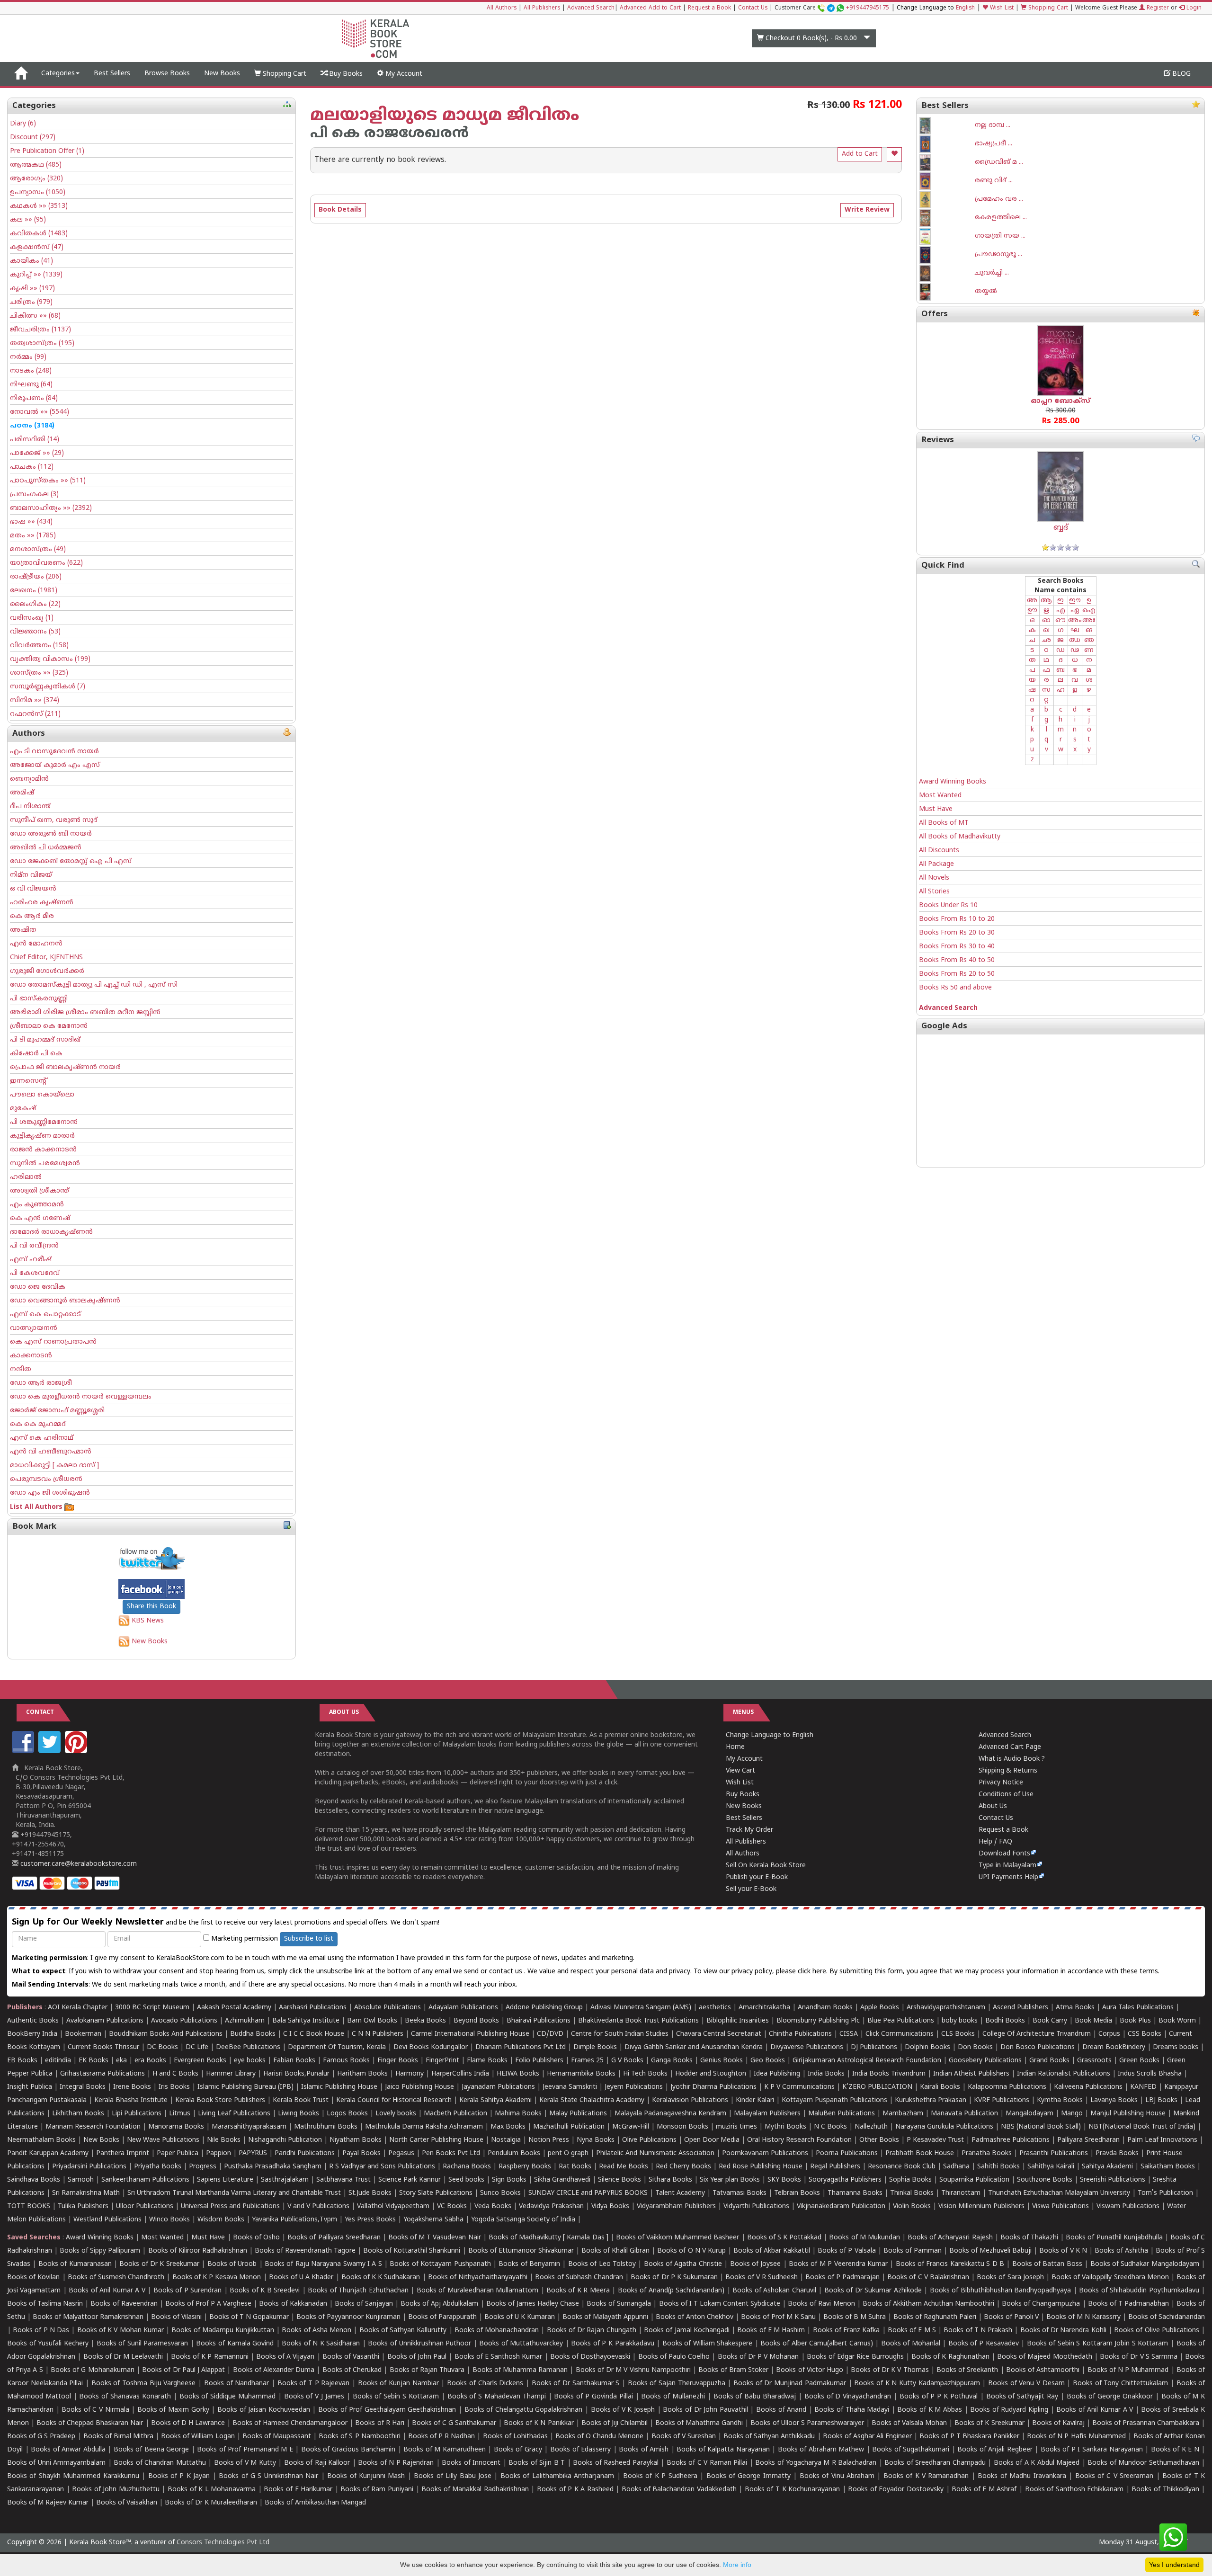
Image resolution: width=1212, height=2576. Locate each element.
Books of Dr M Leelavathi (123, 2357)
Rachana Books (467, 2167)
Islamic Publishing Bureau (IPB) (245, 2087)
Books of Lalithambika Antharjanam (557, 2476)
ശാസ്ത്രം (39, 673)
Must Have (936, 809)
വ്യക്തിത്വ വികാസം (50, 659)
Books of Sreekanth (967, 2370)
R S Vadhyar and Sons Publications (382, 2167)
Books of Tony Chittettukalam (1120, 2384)
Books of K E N (1175, 2450)
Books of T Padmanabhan (1128, 2304)
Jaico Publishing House (419, 2087)
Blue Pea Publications (901, 2021)
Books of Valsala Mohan (909, 2423)
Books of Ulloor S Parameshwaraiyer (807, 2423)
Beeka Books (425, 2021)
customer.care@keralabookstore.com (78, 1864)
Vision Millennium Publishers (981, 2206)
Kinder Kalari (755, 2100)
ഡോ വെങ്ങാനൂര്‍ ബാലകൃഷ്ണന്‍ (65, 1301)
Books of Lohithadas (515, 2437)
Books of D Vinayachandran (848, 2397)
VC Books (452, 2206)
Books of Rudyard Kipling (1009, 2410)
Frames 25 (587, 2061)
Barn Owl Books (372, 2021)
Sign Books (509, 2180)
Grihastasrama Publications (102, 2074)
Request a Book (709, 8)
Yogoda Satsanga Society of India (523, 2220)
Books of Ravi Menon (821, 2304)
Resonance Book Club (902, 2167)
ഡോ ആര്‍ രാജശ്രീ (41, 1383)
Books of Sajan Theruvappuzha (677, 2384)
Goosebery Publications (985, 2061)
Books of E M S (912, 2331)
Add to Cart (860, 154)
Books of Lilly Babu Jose (453, 2476)
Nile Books (224, 2140)
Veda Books (493, 2206)
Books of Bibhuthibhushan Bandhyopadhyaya (1000, 2291)
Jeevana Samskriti (570, 2087)
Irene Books (132, 2087)
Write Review (867, 210)
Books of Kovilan (33, 2277)
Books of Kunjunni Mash (366, 2476)
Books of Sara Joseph (1010, 2277)
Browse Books (167, 74)
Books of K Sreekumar (989, 2423)
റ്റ (1046, 700)
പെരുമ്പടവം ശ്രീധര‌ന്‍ (46, 1479)
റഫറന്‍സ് (35, 714)
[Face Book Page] (24, 1752)
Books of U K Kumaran (520, 2317)
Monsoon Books (682, 2127)
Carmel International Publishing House (470, 2034)
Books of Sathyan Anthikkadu (769, 2437)
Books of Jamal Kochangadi (687, 2331)
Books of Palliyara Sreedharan (334, 2238)
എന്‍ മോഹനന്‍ (36, 944)
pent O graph (568, 2153)
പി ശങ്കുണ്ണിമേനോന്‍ (44, 1122)
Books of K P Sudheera (660, 2476)
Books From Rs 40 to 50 (957, 960)
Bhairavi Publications (539, 2021)
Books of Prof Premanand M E (245, 2450)
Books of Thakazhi (1029, 2238)
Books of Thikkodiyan (1165, 2490)
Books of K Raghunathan (950, 2357)
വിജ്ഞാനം (35, 632)
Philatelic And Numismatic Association (655, 2153)
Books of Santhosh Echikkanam (1074, 2490)
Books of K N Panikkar (539, 2423)
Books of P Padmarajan (842, 2277)
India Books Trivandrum (889, 2074)
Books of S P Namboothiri (359, 2437)
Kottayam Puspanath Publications (834, 2100)
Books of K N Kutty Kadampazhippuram (917, 2384)
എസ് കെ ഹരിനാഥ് (42, 1438)
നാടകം (31, 371)
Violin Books (912, 2206)
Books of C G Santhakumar (454, 2423)
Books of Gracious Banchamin (348, 2450)
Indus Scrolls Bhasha (1150, 2074)
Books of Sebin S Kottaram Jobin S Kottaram (1098, 2344)
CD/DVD (550, 2034)
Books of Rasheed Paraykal (615, 2463)
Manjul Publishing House (1128, 2114)
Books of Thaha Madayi (852, 2410)
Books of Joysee (756, 2264)
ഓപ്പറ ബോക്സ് (1060, 401)
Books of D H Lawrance (188, 2423)
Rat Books (575, 2167)
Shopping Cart (1047, 8)
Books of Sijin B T (537, 2463)
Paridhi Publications (305, 2153)
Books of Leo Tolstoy (602, 2264)
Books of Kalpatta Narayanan (723, 2450)
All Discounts (939, 851)
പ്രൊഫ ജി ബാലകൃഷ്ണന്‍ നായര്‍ (65, 1067)
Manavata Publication (964, 2114)
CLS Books (958, 2034)
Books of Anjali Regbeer (995, 2450)
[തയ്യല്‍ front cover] (947, 292)
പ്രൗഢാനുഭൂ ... (998, 254)
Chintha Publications (800, 2034)
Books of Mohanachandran (497, 2331)
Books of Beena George (151, 2450)
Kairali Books (940, 2087)
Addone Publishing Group (544, 2008)
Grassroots (1094, 2061)
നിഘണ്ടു (31, 385)
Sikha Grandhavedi (562, 2180)
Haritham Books (362, 2074)
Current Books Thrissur (103, 2047)
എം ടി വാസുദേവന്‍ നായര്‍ (54, 752)
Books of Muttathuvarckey (521, 2344)
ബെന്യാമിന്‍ (29, 779)
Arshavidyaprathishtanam (946, 2008)
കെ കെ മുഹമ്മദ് (38, 1424)
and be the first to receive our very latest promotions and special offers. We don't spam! (226, 1922)
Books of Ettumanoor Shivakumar (521, 2251)
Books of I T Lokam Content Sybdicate (720, 2304)
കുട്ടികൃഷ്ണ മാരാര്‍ (42, 1136)
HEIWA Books (518, 2074)
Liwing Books (299, 2114)
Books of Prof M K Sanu (778, 2317)
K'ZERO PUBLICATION (877, 2087)
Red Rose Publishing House (761, 2167)
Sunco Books (500, 2193)
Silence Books (619, 2180)
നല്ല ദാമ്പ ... (993, 125)
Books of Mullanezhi (673, 2397)
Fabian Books (294, 2061)
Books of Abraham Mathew (821, 2450)
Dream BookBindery (1114, 2047)
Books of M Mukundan (864, 2238)
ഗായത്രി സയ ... (1000, 236)
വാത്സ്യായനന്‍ (34, 1328)
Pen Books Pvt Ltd (451, 2153)
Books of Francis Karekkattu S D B (950, 2264)
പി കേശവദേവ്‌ (35, 1273)
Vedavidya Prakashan (551, 2206)
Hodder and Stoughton (711, 2074)
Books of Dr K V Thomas (890, 2370)
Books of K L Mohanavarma (212, 2490)
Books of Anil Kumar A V (107, 2291)
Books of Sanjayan (364, 2304)
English (965, 8)
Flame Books (487, 2061)
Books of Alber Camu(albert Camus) (816, 2344)
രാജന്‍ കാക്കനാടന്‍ (43, 1150)
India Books (826, 2074)
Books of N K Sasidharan (321, 2344)
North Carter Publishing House (436, 2140)
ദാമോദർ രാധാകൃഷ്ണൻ (51, 1232)
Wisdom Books (221, 2220)
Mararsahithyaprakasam (249, 2127)
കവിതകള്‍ (39, 234)
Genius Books (722, 2061)
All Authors (502, 8)
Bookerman (83, 2034)
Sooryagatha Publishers (845, 2180)
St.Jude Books (370, 2193)
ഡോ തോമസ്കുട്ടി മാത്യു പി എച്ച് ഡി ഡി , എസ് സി (94, 985)
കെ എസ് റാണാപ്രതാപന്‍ (53, 1342)
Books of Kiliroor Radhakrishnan (198, 2251)
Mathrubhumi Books (326, 2127)
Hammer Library (231, 2074)
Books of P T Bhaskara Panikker (969, 2437)
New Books (222, 74)
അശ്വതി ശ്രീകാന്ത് (40, 1191)
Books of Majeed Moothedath (1045, 2357)
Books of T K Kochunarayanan (792, 2490)
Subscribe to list (309, 1939)
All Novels (934, 878)
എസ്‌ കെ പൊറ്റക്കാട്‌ (45, 1315)
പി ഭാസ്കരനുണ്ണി (39, 999)
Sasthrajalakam (285, 2180)
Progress (203, 2167)
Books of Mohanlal (911, 2344)
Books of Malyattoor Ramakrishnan (88, 2317)
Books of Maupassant (277, 2437)
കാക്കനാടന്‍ (31, 1356)
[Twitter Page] (51, 1752)
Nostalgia (506, 2140)
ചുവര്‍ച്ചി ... (992, 273)
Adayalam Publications (463, 2008)
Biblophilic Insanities (738, 2021)
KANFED (1143, 2087)
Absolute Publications (388, 2008)
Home (735, 1747)
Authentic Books (33, 2021)
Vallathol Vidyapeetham (393, 2206)
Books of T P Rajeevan (314, 2384)
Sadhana (956, 2167)
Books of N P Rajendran (396, 2463)
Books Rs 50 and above (955, 988)
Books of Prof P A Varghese (208, 2304)
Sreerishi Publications (1113, 2180)
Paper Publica (178, 2153)
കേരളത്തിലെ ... (1001, 218)
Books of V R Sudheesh (762, 2277)
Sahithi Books (998, 2167)
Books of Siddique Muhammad (227, 2397)
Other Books (879, 2140)
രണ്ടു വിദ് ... (994, 181)
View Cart (740, 1771)
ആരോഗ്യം (36, 179)
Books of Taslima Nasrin (45, 2304)
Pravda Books (1117, 2153)
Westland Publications (108, 2220)
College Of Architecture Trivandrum (1037, 2034)
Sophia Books (910, 2180)
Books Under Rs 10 (948, 905)
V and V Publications (318, 2206)
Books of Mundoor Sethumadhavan (1143, 2463)
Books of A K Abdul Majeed (1037, 2463)
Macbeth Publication (455, 2114)
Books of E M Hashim (771, 2331)
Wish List (1001, 8)
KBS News (147, 1621)
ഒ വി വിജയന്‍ (33, 889)
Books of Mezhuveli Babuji (990, 2251)
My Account (403, 74)
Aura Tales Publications (1138, 2008)
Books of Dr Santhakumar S (576, 2384)
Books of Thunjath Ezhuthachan (358, 2291)
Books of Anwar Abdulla (68, 2450)
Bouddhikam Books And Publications (166, 2034)
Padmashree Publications (1011, 2140)
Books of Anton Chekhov (695, 2317)
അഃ (1089, 620)
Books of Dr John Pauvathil (705, 2410)
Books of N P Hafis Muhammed (1076, 2437)
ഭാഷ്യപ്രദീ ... (994, 144)
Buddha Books (253, 2034)
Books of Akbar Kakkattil (772, 2251)
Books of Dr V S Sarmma (1139, 2357)
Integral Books (83, 2087)
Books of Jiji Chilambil (615, 2423)
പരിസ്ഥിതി (35, 440)
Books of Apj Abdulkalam (439, 2304)
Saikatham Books (1168, 2167)
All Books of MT (944, 823)
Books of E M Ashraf (984, 2490)
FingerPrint (442, 2061)
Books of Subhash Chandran (579, 2277)
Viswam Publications (1128, 2206)
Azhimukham (245, 2021)
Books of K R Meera (578, 2291)
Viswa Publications (1060, 2206)
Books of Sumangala (619, 2304)
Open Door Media (712, 2140)
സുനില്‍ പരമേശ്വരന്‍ (45, 1163)
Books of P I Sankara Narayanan (1092, 2450)
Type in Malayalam (1007, 1866)
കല (28, 220)
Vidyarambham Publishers (676, 2206)
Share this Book (151, 1607)
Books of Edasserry (580, 2450)
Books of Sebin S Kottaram (396, 2397)
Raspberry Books (525, 2167)
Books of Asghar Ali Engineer (867, 2437)
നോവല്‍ (40, 412)
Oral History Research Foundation (799, 2140)
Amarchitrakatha (764, 2008)
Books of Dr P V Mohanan (758, 2357)
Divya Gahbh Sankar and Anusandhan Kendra (694, 2047)
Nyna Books (596, 2140)
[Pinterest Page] (77, 1752)
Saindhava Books (34, 2180)
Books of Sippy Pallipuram (100, 2251)
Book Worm (1177, 2021)
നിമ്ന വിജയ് (31, 875)
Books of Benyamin (529, 2264)
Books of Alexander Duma (274, 2370)
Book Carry (1050, 2021)
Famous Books (346, 2061)
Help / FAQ (995, 1842)
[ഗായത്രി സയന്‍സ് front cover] (947, 236)
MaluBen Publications (842, 2114)
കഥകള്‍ (39, 206)
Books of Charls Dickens (485, 2384)
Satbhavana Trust (343, 2180)
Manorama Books (176, 2127)
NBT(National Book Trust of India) (1142, 2127)
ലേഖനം (34, 591)
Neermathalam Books (41, 2140)
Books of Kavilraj (1058, 2423)
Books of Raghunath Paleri (935, 2317)
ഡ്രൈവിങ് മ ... (999, 162)
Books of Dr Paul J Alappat (183, 2370)
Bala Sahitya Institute (306, 2021)
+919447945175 (868, 8)
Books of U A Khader (301, 2277)
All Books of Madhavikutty (960, 837)
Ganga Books (672, 2061)
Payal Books (361, 2153)
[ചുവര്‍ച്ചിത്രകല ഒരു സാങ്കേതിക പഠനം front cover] (947, 273)
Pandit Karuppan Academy (48, 2153)
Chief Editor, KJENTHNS (46, 958)
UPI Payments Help (1008, 1877)
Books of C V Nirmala (95, 2410)
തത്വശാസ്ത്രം (42, 343)
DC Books (162, 2047)
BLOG (1181, 74)
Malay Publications (578, 2114)
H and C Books (175, 2074)
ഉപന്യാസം (38, 192)
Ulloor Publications (145, 2206)
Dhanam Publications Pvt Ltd (521, 2047)
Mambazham (903, 2114)
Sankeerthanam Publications (145, 2180)
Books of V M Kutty (245, 2463)
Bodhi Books (1005, 2021)
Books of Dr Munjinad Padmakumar (790, 2384)
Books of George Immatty (749, 2476)
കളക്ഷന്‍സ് (37, 247)
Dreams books (1176, 2047)
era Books (150, 2061)
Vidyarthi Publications (756, 2206)
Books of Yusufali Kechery (48, 2344)
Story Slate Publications (436, 2193)
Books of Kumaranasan (75, 2264)
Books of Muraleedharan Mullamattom (477, 2291)
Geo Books (768, 2061)
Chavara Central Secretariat (719, 2034)
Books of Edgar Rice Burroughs (855, 2357)
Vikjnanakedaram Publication (841, 2206)
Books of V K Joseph (623, 2410)
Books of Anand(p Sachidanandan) (671, 2291)
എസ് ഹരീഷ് (31, 1260)
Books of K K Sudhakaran (381, 2277)
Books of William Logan (198, 2437)
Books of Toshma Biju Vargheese (144, 2384)
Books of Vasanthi (351, 2357)
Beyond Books (476, 2021)
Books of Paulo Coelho (674, 2357)
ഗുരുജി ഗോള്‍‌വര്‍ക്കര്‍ (47, 971)
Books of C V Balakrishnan (928, 2277)
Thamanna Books (855, 2193)
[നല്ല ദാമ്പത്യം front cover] (947, 126)
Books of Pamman (913, 2251)
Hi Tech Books (645, 2074)
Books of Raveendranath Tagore (305, 2251)
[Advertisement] (1060, 1101)
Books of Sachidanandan (1167, 2317)
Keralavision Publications (690, 2100)
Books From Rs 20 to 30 (957, 933)
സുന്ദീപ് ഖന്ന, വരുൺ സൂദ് (54, 820)
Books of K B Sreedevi (265, 2291)
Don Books (975, 2047)
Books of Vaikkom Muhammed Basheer (678, 2238)
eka (121, 2061)
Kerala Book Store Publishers (220, 2100)
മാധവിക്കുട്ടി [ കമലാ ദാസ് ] (54, 1466)
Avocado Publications (184, 2021)
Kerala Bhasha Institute (131, 2100)
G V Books (627, 2061)
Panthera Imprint (123, 2153)
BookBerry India (32, 2034)
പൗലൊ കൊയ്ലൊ (42, 1095)
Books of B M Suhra (855, 2317)
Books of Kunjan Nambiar (398, 2384)
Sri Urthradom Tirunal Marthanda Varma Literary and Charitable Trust (234, 2193)
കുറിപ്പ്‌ (36, 275)
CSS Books (1145, 2034)
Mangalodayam (1029, 2114)
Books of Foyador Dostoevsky (896, 2490)
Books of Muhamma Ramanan (520, 2370)
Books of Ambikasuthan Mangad (315, 2503)
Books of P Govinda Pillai (593, 2397)
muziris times (736, 2127)
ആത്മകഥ (36, 165)
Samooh (81, 2180)
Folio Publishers (539, 2061)
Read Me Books (624, 2167)
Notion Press (549, 2140)
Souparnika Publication (974, 2180)
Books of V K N (1063, 2251)
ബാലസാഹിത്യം (51, 508)
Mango (1072, 2114)
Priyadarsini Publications (89, 2167)
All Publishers (542, 8)
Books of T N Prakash (978, 2331)
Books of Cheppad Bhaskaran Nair (90, 2423)
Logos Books (347, 2114)
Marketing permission (244, 1939)
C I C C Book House (314, 2034)
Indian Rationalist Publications (1064, 2074)
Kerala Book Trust (301, 2100)
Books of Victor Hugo (810, 2370)
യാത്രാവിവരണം (46, 563)
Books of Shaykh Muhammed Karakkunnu (73, 2476)
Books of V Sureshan (684, 2437)
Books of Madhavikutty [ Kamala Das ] (548, 2238)
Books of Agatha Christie (683, 2264)
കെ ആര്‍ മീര (32, 916)
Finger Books (398, 2061)
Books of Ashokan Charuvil (774, 2291)
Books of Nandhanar (236, 2384)
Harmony (410, 2074)
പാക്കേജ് (37, 453)
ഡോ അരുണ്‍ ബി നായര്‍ (51, 834)
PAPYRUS (253, 2153)
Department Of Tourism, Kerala (337, 2047)
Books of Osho (256, 2238)
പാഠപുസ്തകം (48, 481)
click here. (814, 1972)
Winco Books (169, 2220)
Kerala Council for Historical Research (394, 2100)
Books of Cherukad (352, 2370)
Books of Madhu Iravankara (1022, 2476)
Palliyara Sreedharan (1088, 2140)
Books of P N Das (41, 2331)
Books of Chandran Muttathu (160, 2463)
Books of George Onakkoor (1110, 2397)
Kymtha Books (1060, 2100)
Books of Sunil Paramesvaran (143, 2344)
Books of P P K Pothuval (939, 2397)
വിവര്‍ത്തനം (39, 646)
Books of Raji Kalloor (317, 2463)
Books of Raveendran (124, 2304)
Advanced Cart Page (1010, 1747)
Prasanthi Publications (1054, 2153)
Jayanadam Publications (498, 2087)
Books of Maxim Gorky (173, 2410)
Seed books (466, 2180)
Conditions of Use (1006, 1795)
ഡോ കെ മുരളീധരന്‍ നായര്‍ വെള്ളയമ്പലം (81, 1397)
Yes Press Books (370, 2220)
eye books (250, 2061)
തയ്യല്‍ (986, 291)
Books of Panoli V (1011, 2317)
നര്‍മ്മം (28, 357)
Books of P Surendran (187, 2291)
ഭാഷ (31, 522)
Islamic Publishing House (339, 2087)
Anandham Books (825, 2008)
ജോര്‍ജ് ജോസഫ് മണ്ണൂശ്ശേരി (57, 1411)
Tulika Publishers (83, 2206)
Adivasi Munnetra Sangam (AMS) (641, 2008)
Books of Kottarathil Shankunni (412, 2251)
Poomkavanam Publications (765, 2153)
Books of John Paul (417, 2357)
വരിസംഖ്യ (32, 618)
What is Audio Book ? (1012, 1759)
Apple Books (880, 2008)
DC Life (197, 2047)
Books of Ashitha (1121, 2251)
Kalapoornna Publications (1007, 2087)
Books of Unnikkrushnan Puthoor (419, 2344)
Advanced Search (591, 8)
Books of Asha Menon (316, 2331)
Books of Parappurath (442, 2317)
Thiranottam (961, 2193)
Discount (33, 138)
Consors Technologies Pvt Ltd (223, 2543)
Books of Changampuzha (1041, 2304)
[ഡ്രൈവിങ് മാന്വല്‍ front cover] (947, 163)
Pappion (218, 2153)
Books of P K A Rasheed (575, 2490)
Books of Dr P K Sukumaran (674, 2277)
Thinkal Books (912, 2193)
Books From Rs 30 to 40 (957, 947)
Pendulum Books (514, 2153)
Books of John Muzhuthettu (116, 2490)
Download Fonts (1004, 1854)
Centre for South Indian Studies (620, 2034)
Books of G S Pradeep (41, 2437)
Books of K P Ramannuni (210, 2357)
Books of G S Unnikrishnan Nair (268, 2476)
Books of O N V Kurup (691, 2251)
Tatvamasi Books (740, 2193)
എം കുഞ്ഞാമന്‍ (37, 1205)
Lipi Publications (137, 2114)
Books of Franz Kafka (847, 2331)
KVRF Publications (1002, 2100)
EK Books (94, 2061)
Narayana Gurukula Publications (944, 2127)
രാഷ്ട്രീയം (36, 577)
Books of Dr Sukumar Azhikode (873, 2291)
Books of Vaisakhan (127, 2503)
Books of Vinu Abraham (837, 2476)
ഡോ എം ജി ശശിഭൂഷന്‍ (50, 1493)
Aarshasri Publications (313, 2008)
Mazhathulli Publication (569, 2127)
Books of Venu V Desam (1026, 2384)
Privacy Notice (1001, 1783)
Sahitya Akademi (1107, 2167)
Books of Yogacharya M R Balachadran (816, 2463)
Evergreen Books (200, 2061)
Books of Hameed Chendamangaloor (290, 2423)
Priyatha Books (158, 2167)
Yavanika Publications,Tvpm (294, 2220)
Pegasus (401, 2153)
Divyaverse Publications (807, 2047)
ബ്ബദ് (1061, 528)
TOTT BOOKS (29, 2206)
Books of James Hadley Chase (533, 2304)
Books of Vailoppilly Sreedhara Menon (1110, 2277)
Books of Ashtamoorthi (1043, 2370)
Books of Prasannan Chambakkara (1146, 2423)
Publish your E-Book (757, 1877)
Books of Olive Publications (1157, 2331)
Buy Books (345, 74)
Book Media (1093, 2021)
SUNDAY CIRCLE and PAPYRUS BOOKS (588, 2193)
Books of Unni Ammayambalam (56, 2463)
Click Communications (900, 2034)
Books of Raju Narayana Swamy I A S (323, 2264)
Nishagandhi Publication (285, 2140)
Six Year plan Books (730, 2180)
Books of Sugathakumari (911, 2450)
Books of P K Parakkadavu (612, 2344)
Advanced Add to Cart (650, 8)
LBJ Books (1161, 2100)
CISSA (849, 2034)
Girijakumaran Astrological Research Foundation (867, 2061)
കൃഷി (32, 289)
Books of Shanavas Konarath (125, 2397)
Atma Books (1075, 2008)
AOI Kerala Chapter (78, 2008)
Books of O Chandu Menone (599, 2437)
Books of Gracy (518, 2450)
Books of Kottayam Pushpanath (440, 2264)
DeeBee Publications (248, 2047)
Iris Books (174, 2087)
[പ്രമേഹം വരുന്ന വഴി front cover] (947, 200)
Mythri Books (785, 2127)
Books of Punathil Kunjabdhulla (1114, 2238)
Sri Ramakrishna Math (86, 2193)
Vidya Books (610, 2206)
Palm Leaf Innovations (1162, 2140)
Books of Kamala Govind (235, 2344)
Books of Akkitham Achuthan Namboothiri (928, 2304)
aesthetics (715, 2008)
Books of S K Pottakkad (784, 2238)
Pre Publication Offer (47, 151)
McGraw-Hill (631, 2127)
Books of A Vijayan (285, 2357)
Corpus (1109, 2034)
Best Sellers (112, 74)
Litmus (180, 2114)
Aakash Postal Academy (235, 2008)
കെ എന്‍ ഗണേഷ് (40, 1218)
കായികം (31, 261)
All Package (936, 864)
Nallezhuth (871, 2127)
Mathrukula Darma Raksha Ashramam (424, 2127)
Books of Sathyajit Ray (1022, 2397)
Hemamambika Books (581, 2074)
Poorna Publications (847, 2153)
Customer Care (832, 8)
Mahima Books (518, 2114)
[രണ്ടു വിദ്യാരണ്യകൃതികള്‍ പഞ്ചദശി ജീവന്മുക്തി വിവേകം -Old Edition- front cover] (947, 181)
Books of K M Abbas (929, 2410)
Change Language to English (770, 1735)
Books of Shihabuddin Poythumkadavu (1139, 2291)
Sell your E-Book (751, 1889)
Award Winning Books (953, 782)
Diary (23, 124)
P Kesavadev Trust (935, 2140)
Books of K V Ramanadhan (926, 2476)
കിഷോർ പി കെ (36, 1054)
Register (1157, 8)
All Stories (934, 892)
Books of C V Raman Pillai (707, 2463)
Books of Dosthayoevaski (590, 2357)
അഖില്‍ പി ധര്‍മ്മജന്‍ (46, 848)
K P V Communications (799, 2087)
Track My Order (749, 1830)
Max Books (508, 2127)
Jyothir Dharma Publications (713, 2087)
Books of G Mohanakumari (93, 2370)
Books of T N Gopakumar (249, 2317)
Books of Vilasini (176, 2317)
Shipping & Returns (1008, 1771)
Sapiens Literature (225, 2180)
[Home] (21, 74)
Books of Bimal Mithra (118, 2437)
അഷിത (23, 930)
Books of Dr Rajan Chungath (592, 2331)
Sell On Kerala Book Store (766, 1866)
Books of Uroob (232, 2264)
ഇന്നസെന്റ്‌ (28, 1081)
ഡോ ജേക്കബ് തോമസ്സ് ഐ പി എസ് (71, 861)
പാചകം (32, 467)
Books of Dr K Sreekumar (159, 2264)
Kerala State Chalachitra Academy (592, 2100)
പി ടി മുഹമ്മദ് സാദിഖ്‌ (45, 1040)
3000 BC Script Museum (152, 2008)
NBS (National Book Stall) (1041, 2127)
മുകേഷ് (23, 1109)
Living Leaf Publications (234, 2114)
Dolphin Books (927, 2047)
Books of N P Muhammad (1128, 2370)
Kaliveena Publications (1088, 2087)
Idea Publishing (777, 2074)
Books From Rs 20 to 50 (957, 974)
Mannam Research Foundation (93, 2127)
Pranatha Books (987, 2153)
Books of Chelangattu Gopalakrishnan (524, 2410)
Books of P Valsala (847, 2251)
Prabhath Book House (920, 2153)
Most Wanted (940, 796)
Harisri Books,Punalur (296, 2074)
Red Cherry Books (683, 2167)
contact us (507, 1972)
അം (1075, 620)
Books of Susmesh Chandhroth (116, 2277)
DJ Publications (874, 2047)
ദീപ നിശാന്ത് (30, 807)
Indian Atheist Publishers (971, 2074)
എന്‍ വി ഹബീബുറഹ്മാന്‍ (51, 1452)
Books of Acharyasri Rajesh (950, 2238)
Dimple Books (595, 2047)
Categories (58, 74)
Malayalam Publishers (767, 2114)
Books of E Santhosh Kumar (499, 2357)
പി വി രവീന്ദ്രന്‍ (34, 1246)
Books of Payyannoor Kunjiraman (348, 2317)
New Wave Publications (163, 2140)
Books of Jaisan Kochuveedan (264, 2410)
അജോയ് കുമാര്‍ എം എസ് (55, 765)
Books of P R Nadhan (441, 2437)
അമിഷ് (22, 793)
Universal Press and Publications (230, 2206)
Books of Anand (781, 2410)
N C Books (830, 2127)
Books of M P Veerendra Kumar (838, 2264)
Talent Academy (680, 2193)
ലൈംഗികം (35, 604)
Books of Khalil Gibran (615, 2251)
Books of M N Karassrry (1083, 2317)
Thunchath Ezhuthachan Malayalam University (1059, 2193)
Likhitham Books (78, 2114)
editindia (58, 2061)
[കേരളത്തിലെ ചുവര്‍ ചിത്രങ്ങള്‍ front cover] (947, 218)
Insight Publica (30, 2087)
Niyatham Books (356, 2140)
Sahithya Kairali (1051, 2167)
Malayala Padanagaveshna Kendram (670, 2114)
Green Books (1139, 2061)
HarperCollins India (460, 2074)
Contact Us (753, 8)
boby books (960, 2021)
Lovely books (396, 2114)
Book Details (340, 210)
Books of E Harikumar (298, 2490)
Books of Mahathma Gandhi (699, 2423)
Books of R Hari (379, 2423)
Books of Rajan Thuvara (427, 2370)
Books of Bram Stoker (733, 2370)
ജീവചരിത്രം (40, 330)
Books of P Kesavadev (984, 2344)
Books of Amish (644, 2450)
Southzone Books (1045, 2180)
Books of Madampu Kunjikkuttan (223, 2331)
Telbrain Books (797, 2193)
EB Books (22, 2061)
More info (737, 2565)
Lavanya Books (1114, 2100)
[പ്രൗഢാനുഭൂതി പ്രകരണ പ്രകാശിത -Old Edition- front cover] (947, 255)
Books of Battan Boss (1047, 2264)
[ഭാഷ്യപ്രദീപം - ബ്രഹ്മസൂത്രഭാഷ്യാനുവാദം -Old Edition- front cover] (947, 144)
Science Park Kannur (410, 2180)
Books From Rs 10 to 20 (957, 919)
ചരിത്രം (31, 302)
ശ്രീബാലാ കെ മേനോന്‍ (49, 1026)
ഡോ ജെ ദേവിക (38, 1287)
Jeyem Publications (634, 2087)
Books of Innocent (471, 2463)
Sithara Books (670, 2180)
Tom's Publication (1165, 2193)
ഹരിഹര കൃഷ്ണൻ (42, 903)
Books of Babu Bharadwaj (755, 2397)
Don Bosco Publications (1038, 2047)
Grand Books (1049, 2061)
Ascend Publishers (1020, 2008)
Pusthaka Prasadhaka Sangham (273, 2167)
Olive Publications (649, 2140)
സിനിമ (35, 700)
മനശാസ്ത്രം (38, 549)
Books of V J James (314, 2397)
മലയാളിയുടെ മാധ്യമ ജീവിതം (445, 116)
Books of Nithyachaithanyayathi (478, 2277)
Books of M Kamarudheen (445, 2450)
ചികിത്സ (35, 316)
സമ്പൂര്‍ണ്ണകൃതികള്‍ (48, 687)
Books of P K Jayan (179, 2476)
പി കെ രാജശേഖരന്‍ (389, 134)
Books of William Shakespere (708, 2344)
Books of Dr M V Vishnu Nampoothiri (633, 2370)
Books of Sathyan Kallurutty (403, 2331)
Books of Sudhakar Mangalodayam (1145, 2264)
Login (1193, 8)
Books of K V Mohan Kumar (120, 2331)
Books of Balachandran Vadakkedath (679, 2490)
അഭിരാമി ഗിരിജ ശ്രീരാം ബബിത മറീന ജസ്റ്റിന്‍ (85, 1012)
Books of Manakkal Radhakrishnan (475, 2490)
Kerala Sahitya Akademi (495, 2100)
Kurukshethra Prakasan (931, 2100)
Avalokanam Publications (105, 2021)
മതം (33, 536)
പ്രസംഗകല (34, 495)
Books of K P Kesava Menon (217, 2277)
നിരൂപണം (34, 398)
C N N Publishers (378, 2034)
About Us (993, 1806)
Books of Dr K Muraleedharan (211, 2503)
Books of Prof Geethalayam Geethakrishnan (387, 2410)
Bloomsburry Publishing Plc (818, 2021)
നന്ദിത (21, 1369)
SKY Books (784, 2180)
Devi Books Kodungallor (431, 2047)
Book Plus (1135, 2021)
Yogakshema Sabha (433, 2220)
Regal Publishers (835, 2167)
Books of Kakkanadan (293, 2304)
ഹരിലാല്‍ (26, 1177)
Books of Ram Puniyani (377, 2490)
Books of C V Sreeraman (1114, 2476)
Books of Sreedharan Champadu (935, 2463)
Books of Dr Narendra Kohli (1063, 2331)
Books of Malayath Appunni (605, 2317)
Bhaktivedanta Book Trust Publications (638, 2021)
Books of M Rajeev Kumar (48, 2503)
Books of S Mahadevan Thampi (497, 2397)
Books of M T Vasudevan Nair (435, 2238)
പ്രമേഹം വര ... (999, 199)
